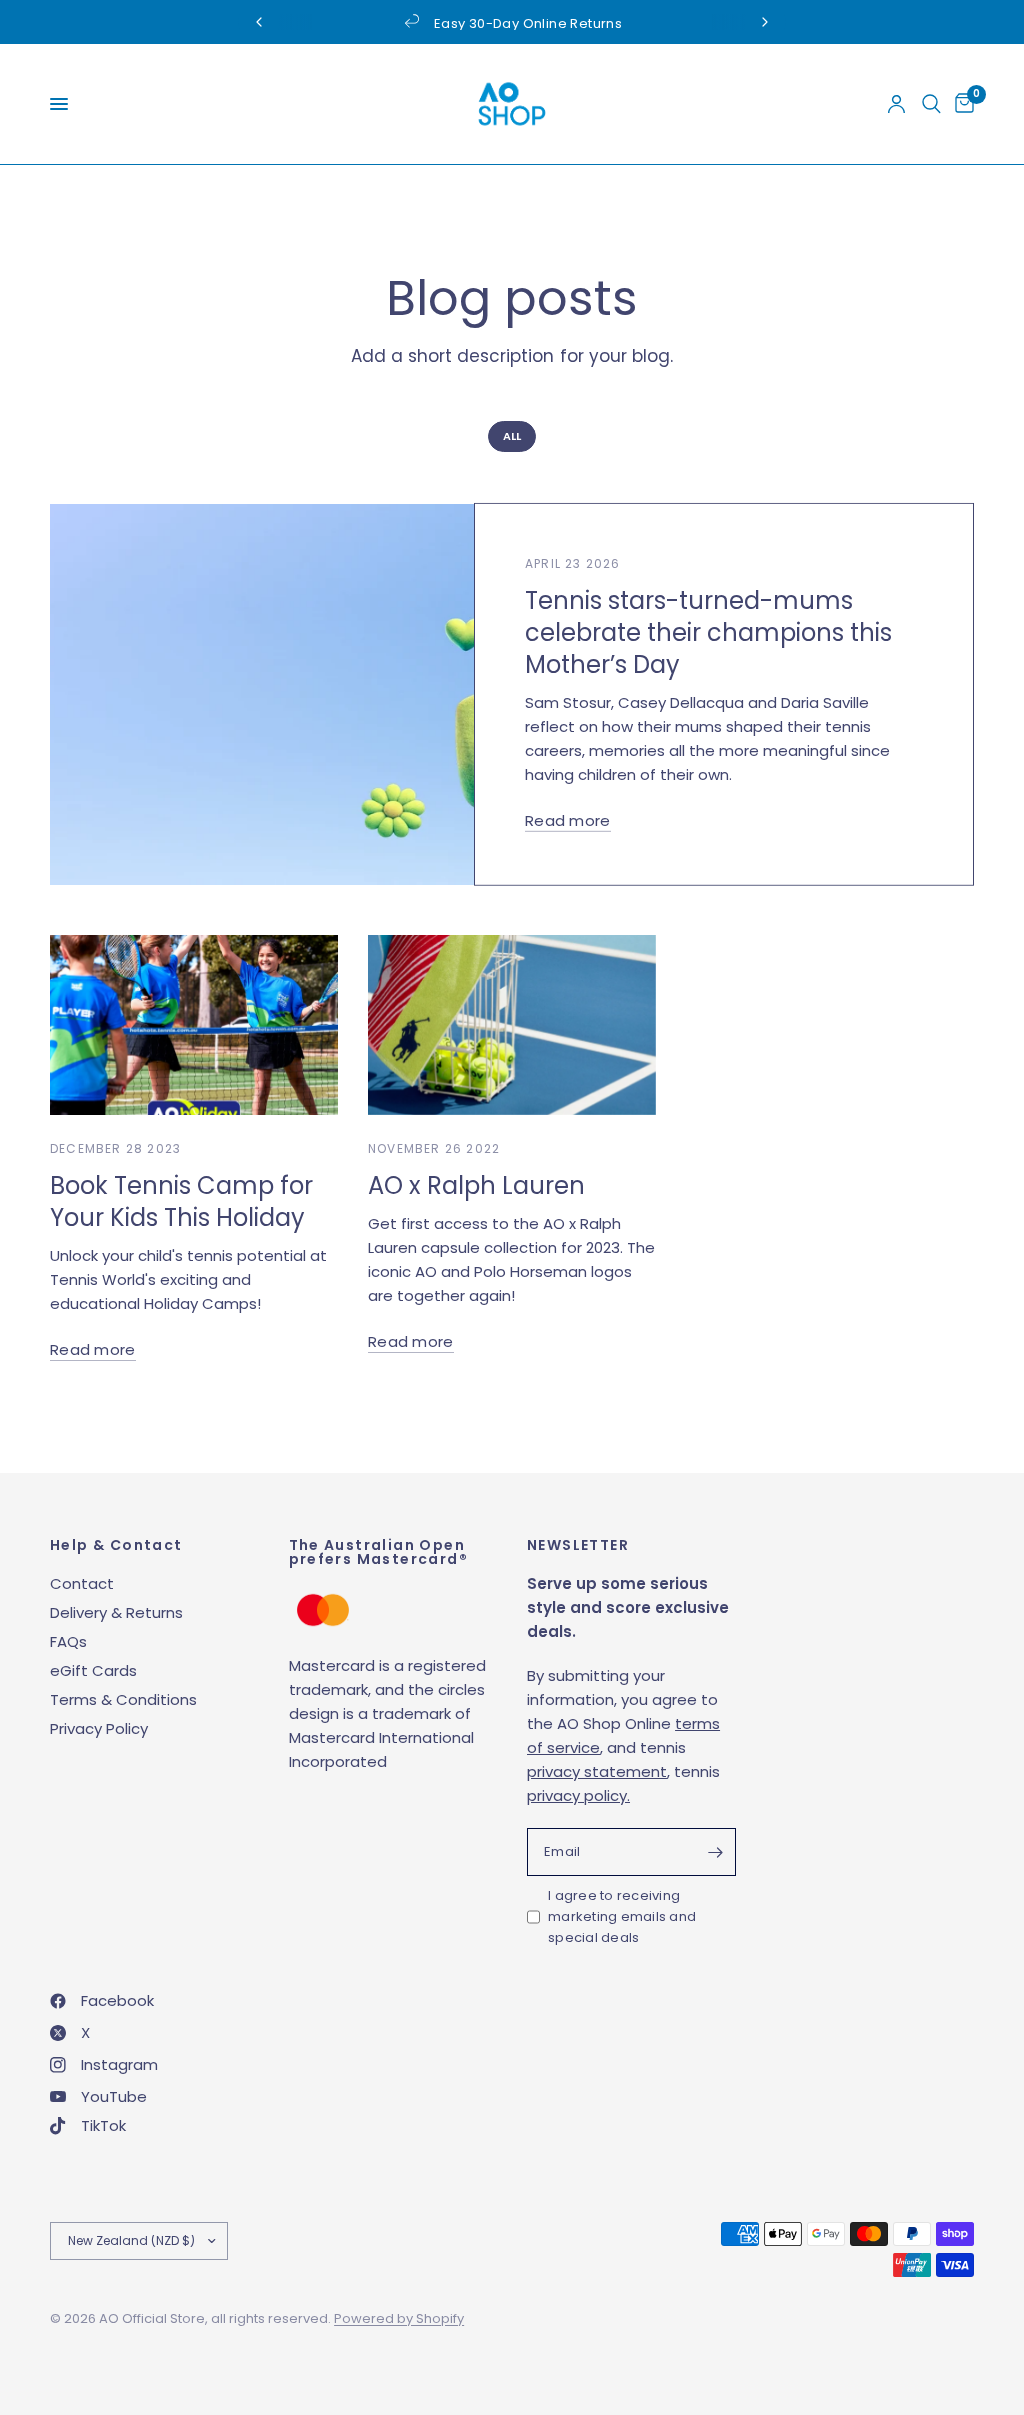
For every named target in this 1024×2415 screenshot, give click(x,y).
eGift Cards (93, 1670)
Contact (82, 1583)
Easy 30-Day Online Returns (528, 23)
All (512, 436)
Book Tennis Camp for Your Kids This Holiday (181, 1201)
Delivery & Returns (116, 1612)
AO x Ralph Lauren (476, 1185)
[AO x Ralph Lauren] (512, 1025)
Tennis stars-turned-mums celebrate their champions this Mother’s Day (708, 632)
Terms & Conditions (123, 1699)
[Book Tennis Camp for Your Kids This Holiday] (194, 1025)
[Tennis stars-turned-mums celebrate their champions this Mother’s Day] (355, 694)
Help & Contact (116, 1545)
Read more (568, 820)
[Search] (931, 104)
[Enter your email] (716, 1852)
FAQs (68, 1641)
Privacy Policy (99, 1728)
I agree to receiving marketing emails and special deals (622, 1916)
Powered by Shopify (399, 2318)
